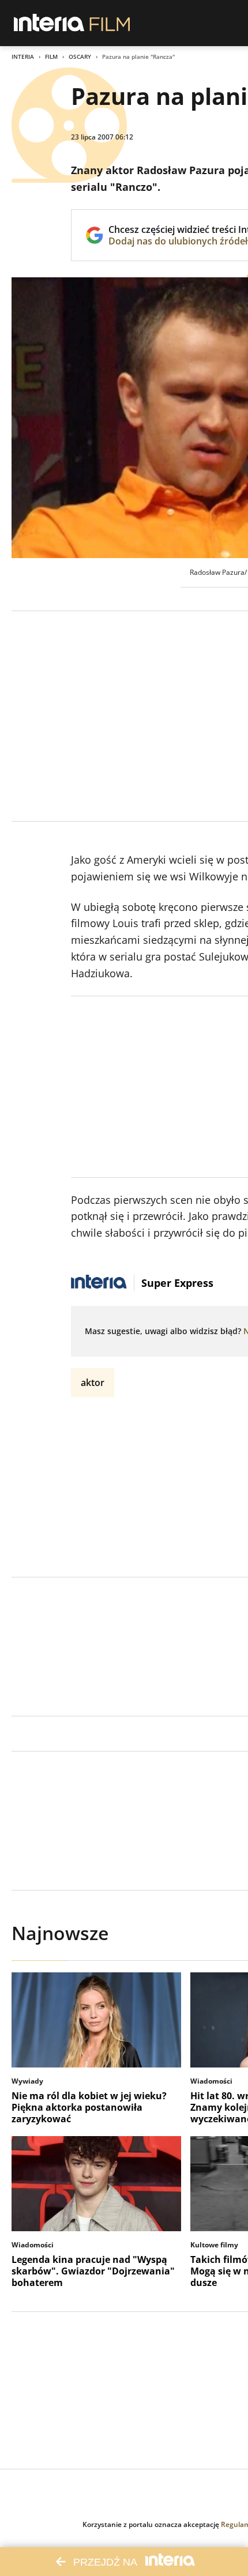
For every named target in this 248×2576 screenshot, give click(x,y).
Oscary (80, 57)
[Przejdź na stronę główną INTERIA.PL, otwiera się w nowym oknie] (49, 23)
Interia (23, 57)
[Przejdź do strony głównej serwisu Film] (110, 23)
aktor (93, 1383)
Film (51, 57)
